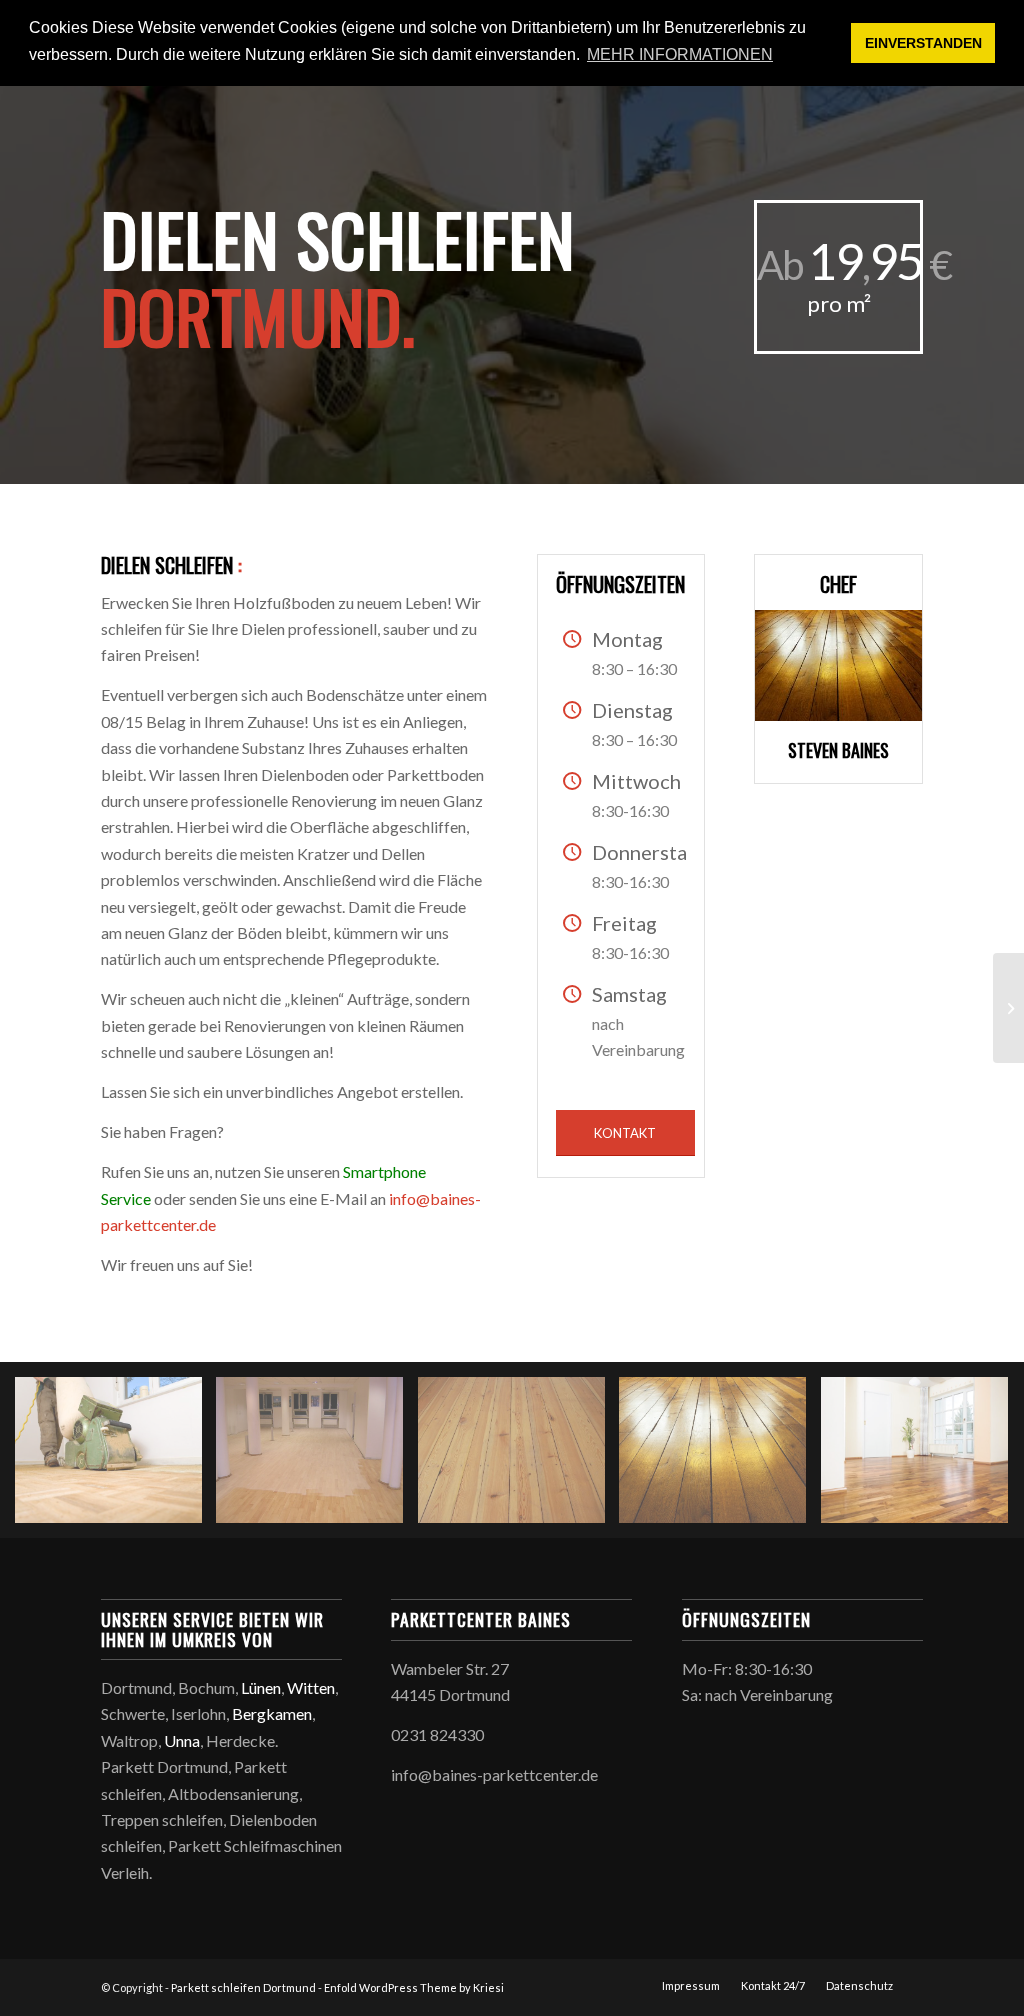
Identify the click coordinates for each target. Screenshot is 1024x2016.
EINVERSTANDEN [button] (923, 43)
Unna (182, 1740)
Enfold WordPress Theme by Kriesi (414, 1987)
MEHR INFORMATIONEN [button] (680, 54)
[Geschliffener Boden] (317, 1457)
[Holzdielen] (519, 1457)
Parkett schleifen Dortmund (243, 1987)
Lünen (261, 1687)
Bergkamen (272, 1713)
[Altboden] (720, 1457)
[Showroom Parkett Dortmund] (1008, 1008)
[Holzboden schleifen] (116, 1457)
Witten (311, 1687)
